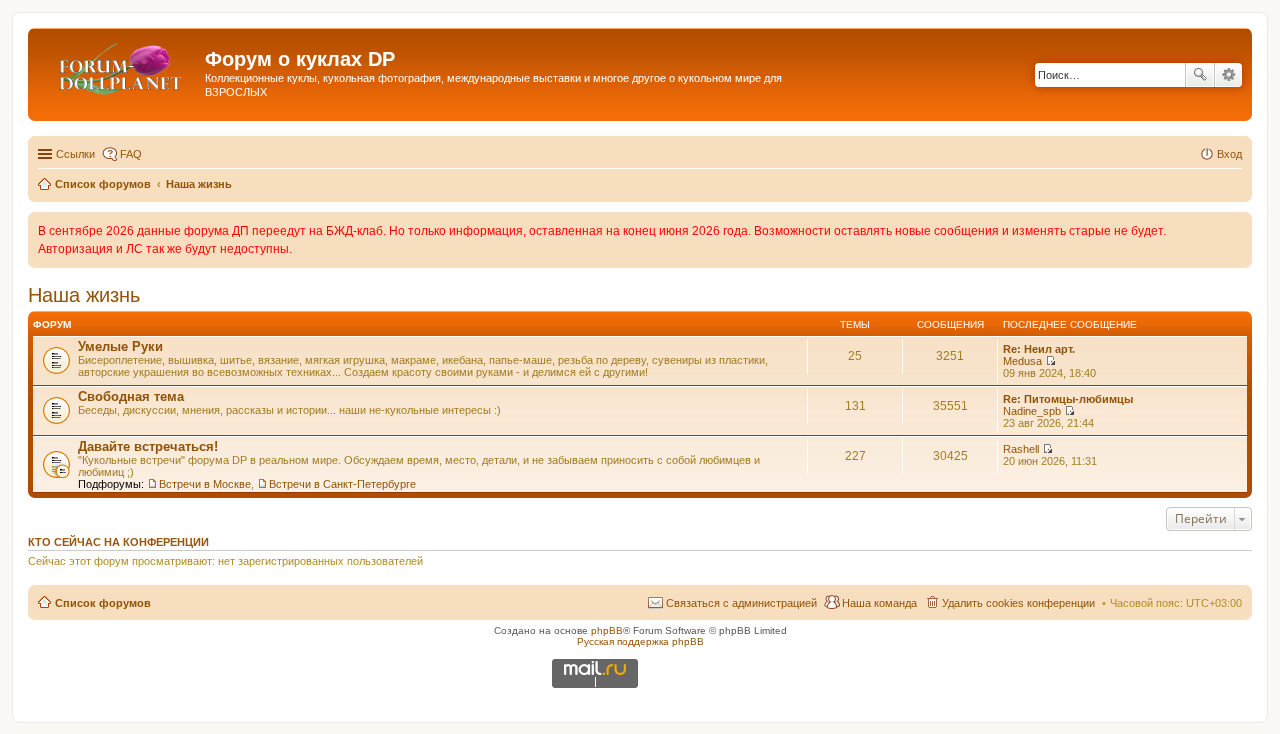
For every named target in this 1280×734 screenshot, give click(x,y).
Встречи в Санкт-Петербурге (342, 484)
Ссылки (75, 154)
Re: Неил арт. (1039, 349)
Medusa (1022, 361)
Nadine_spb (1032, 411)
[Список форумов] (119, 65)
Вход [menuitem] (1229, 154)
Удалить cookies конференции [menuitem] (1018, 603)
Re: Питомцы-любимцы (1068, 399)
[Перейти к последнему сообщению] (1050, 361)
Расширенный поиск (1228, 75)
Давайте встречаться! (148, 446)
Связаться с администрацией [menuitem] (741, 603)
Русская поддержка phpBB (640, 641)
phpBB (607, 630)
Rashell (1021, 449)
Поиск (1200, 75)
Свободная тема (131, 396)
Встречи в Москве (205, 484)
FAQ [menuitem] (131, 154)
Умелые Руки (120, 346)
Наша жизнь (84, 295)
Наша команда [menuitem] (879, 603)
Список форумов (103, 603)
